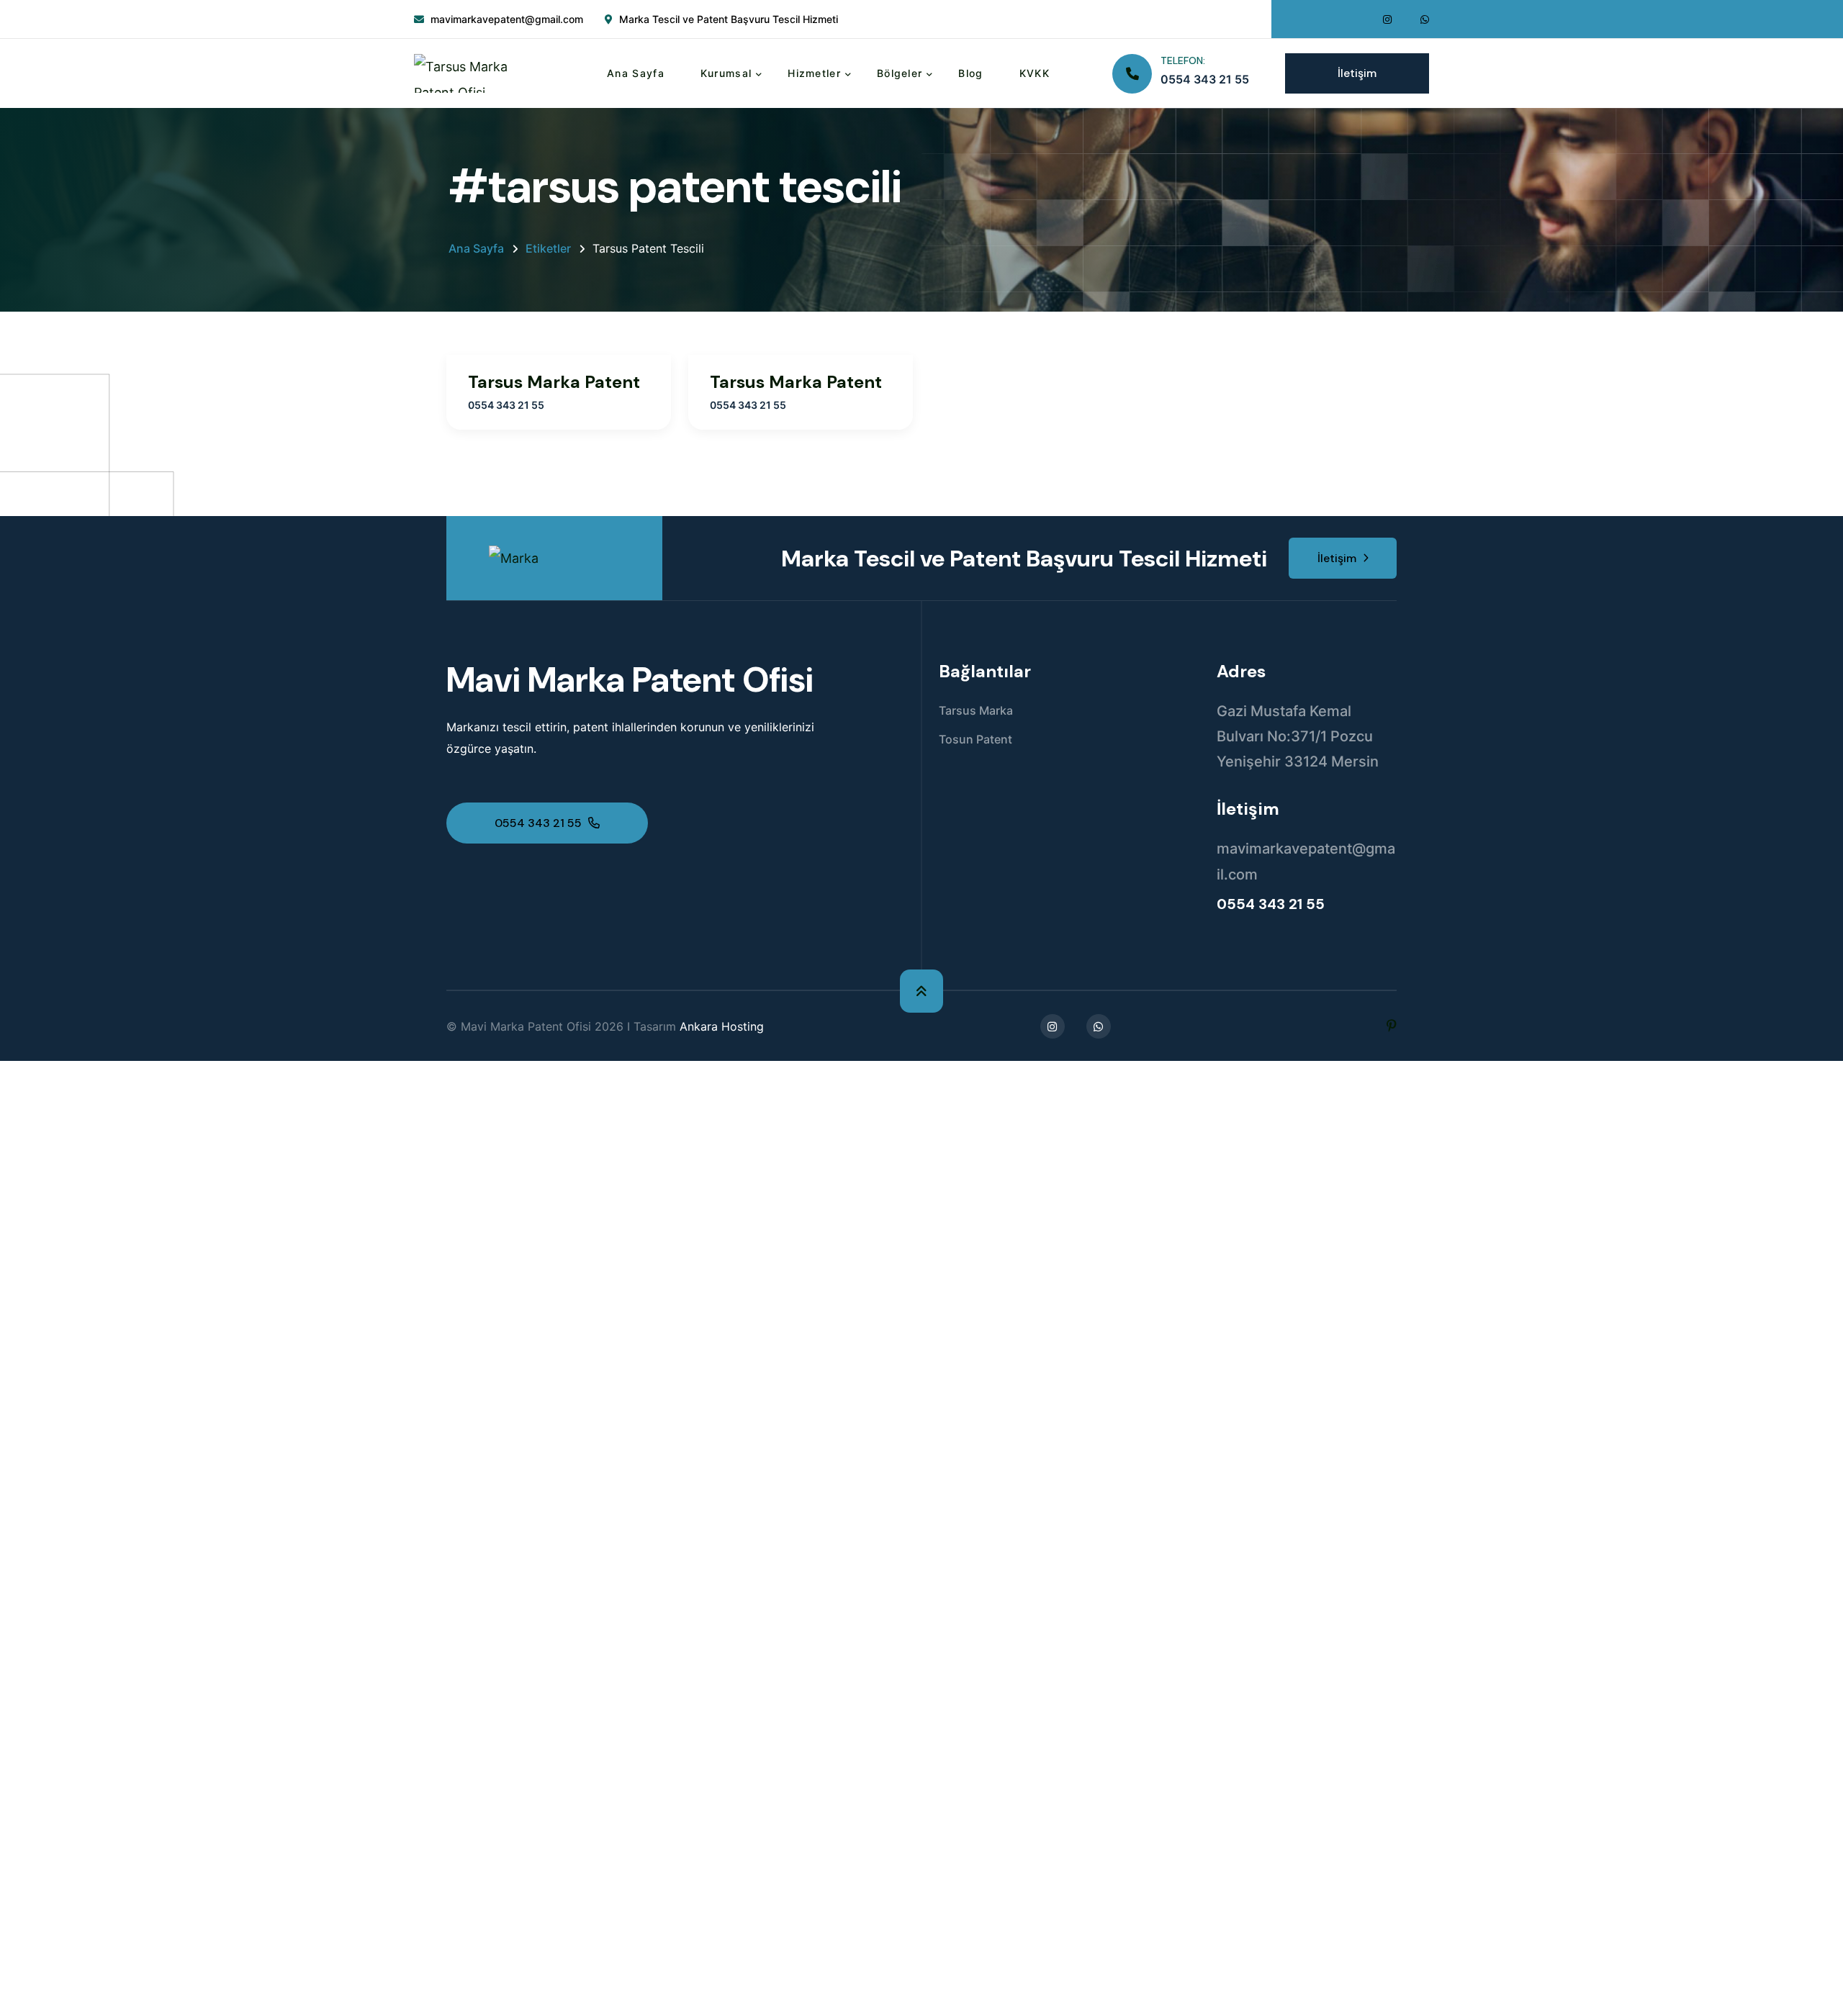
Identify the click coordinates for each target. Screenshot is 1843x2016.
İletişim (1357, 73)
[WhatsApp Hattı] (1425, 19)
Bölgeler (900, 73)
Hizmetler (814, 73)
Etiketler (548, 248)
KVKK (1035, 73)
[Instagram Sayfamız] (1387, 19)
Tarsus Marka (976, 710)
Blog (970, 73)
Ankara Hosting (722, 1026)
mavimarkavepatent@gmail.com (507, 19)
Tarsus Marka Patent (554, 382)
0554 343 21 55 (1205, 79)
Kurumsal (726, 73)
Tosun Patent (975, 739)
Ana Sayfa (636, 73)
